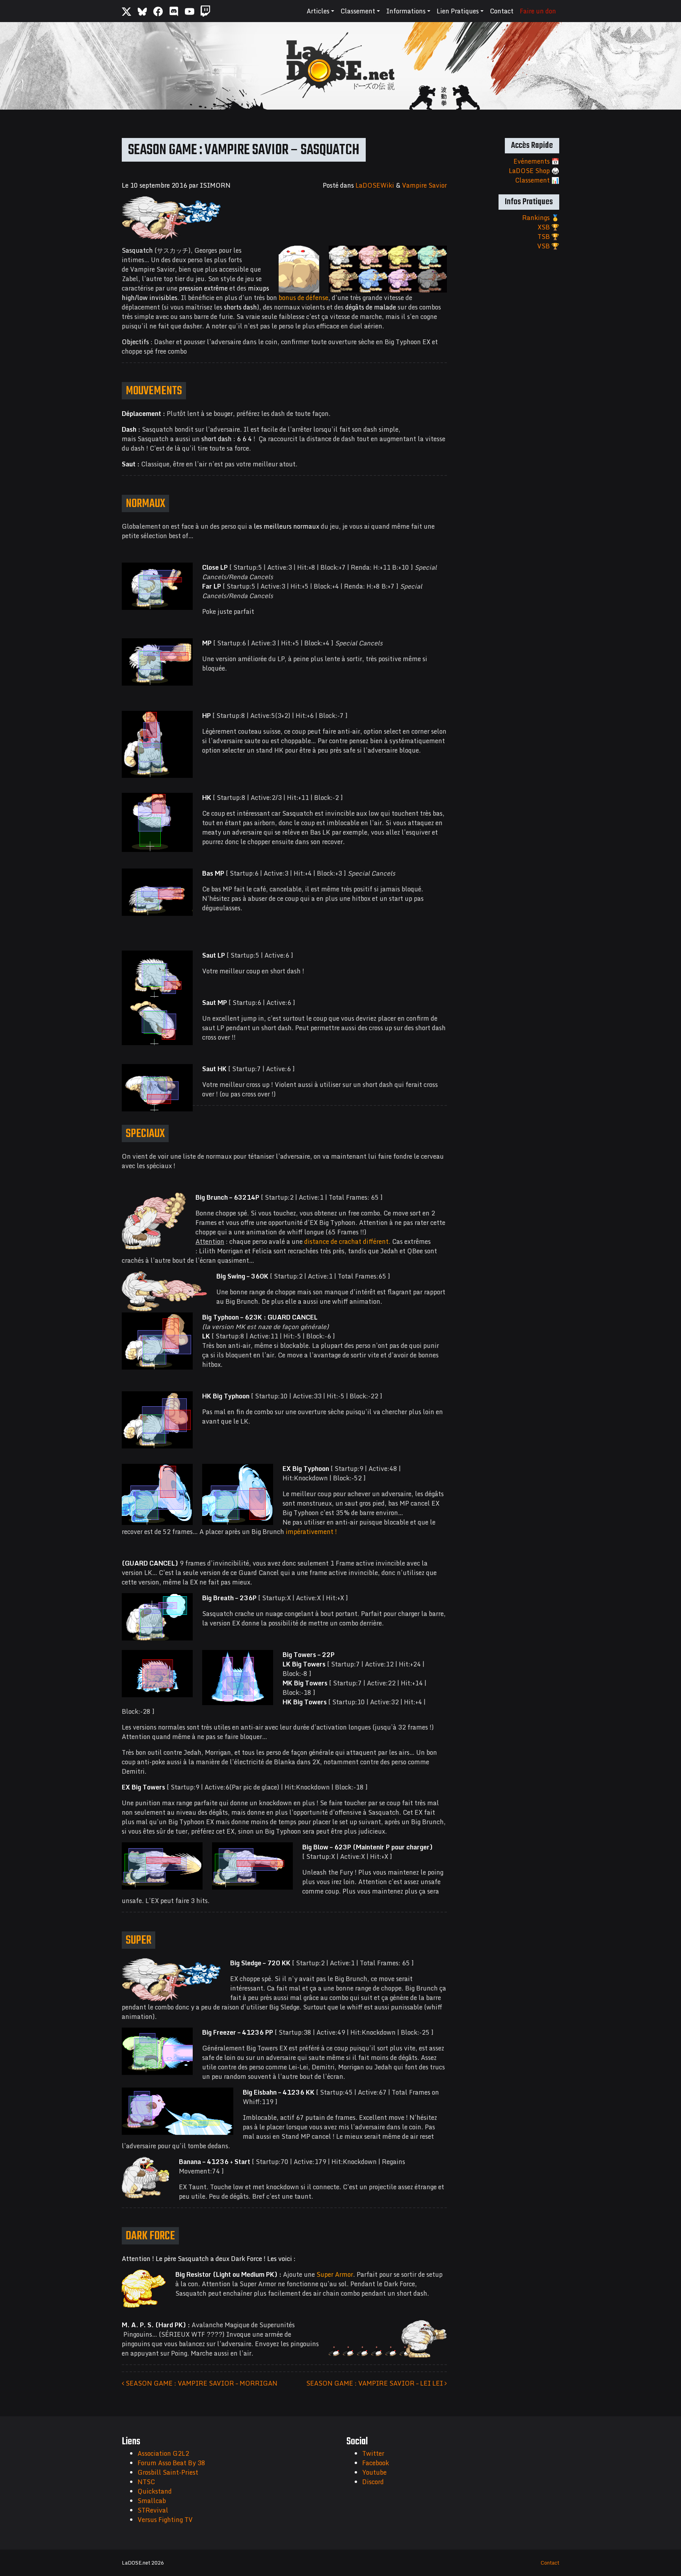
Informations (406, 11)
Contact (502, 11)
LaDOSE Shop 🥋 (534, 171)
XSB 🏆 (548, 227)
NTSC (146, 2482)
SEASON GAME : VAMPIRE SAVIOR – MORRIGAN (201, 2383)
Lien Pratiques (458, 11)
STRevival (153, 2510)
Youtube (374, 2472)
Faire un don (538, 11)
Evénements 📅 (536, 161)
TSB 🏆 (548, 237)
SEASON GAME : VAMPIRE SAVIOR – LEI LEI (375, 2383)
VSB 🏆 (548, 246)
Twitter (373, 2453)
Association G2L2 (163, 2453)
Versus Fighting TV (165, 2520)
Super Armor (335, 2274)
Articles (318, 11)
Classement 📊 (537, 180)
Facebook (376, 2463)
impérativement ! (311, 1532)
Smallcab (152, 2501)
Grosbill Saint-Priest (168, 2472)
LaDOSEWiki (375, 185)
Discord (373, 2482)
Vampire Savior (424, 185)
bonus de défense (303, 298)
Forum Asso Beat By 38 (171, 2463)
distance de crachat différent (346, 1241)
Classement (358, 11)
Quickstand (155, 2491)
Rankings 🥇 (541, 218)
